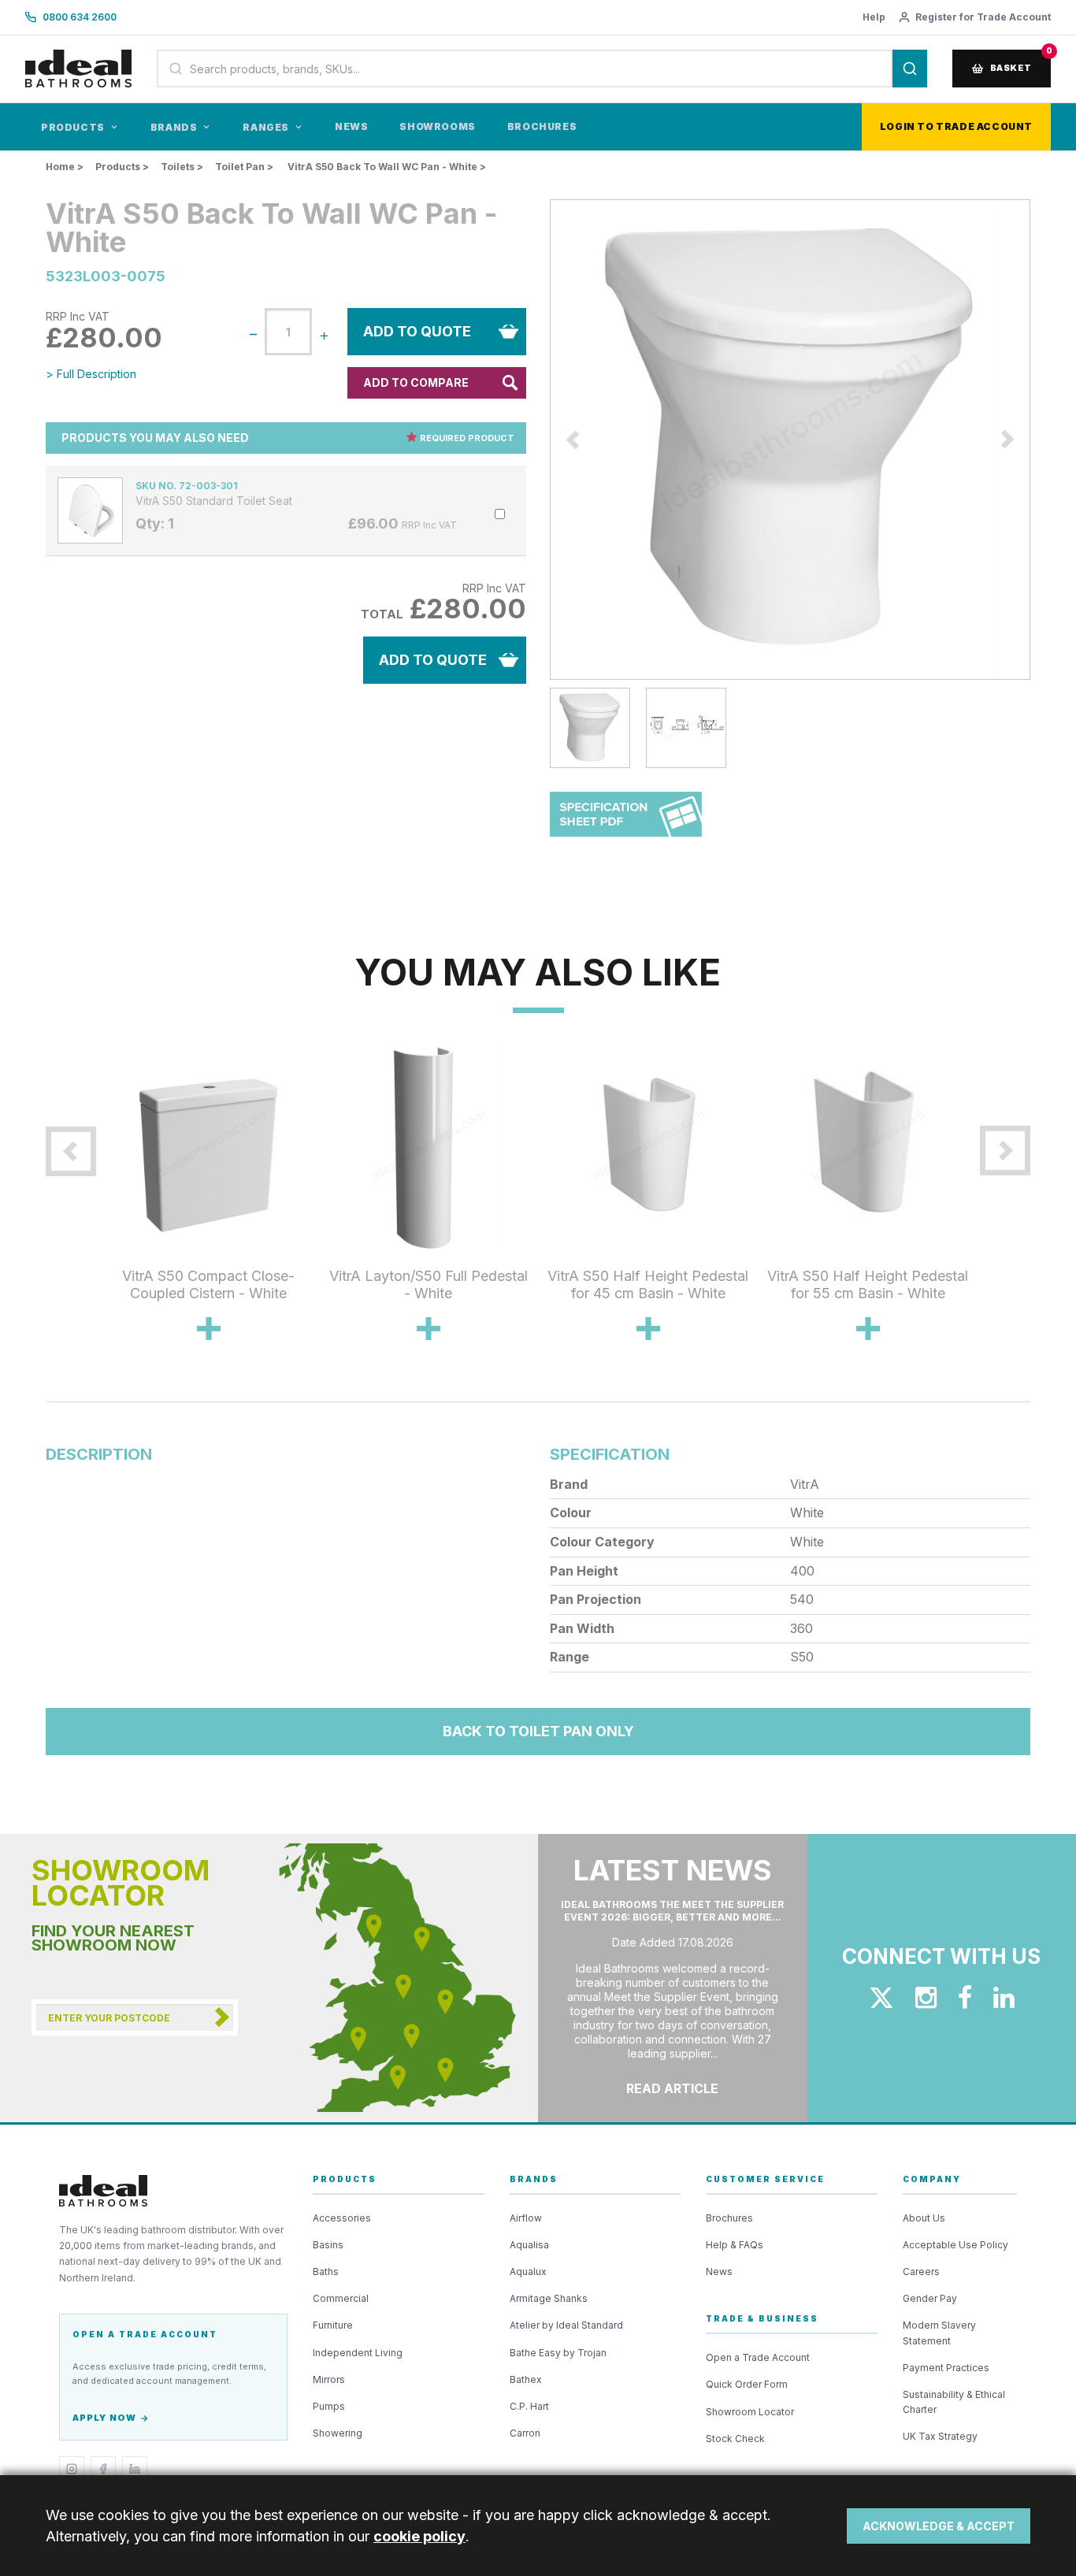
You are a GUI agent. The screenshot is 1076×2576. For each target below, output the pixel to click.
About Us (924, 2218)
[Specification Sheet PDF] (626, 822)
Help (874, 17)
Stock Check (735, 2439)
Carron (525, 2433)
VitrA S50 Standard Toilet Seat (214, 501)
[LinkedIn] (135, 2469)
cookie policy (419, 2536)
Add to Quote (417, 331)
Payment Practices (946, 2368)
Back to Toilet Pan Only (538, 1731)
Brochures (542, 126)
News (351, 126)
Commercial (341, 2298)
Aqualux (528, 2272)
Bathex (526, 2379)
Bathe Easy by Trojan (558, 2353)
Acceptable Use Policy (955, 2245)
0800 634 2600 (80, 17)
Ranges (266, 127)
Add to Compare (416, 382)
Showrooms (437, 126)
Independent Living (358, 2353)
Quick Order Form (747, 2384)
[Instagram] (72, 2469)
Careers (921, 2272)
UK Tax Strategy (940, 2436)
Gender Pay (930, 2298)
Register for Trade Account (983, 17)
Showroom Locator (750, 2412)
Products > (122, 167)
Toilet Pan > (244, 167)
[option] (790, 440)
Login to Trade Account (956, 126)
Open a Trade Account (758, 2357)
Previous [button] (538, 440)
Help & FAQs (735, 2245)
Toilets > (182, 167)
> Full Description (91, 374)
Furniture (333, 2325)
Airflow (526, 2218)
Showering (338, 2433)
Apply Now (104, 2418)
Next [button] (1042, 440)
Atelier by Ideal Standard (566, 2325)
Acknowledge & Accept (939, 2526)
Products (73, 127)
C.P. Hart (529, 2406)
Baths (326, 2272)
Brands (174, 127)
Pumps (329, 2406)
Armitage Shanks (549, 2298)
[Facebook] (103, 2469)
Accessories (342, 2218)
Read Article (672, 2088)
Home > (65, 167)
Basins (328, 2245)
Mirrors (329, 2379)
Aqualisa (529, 2245)
